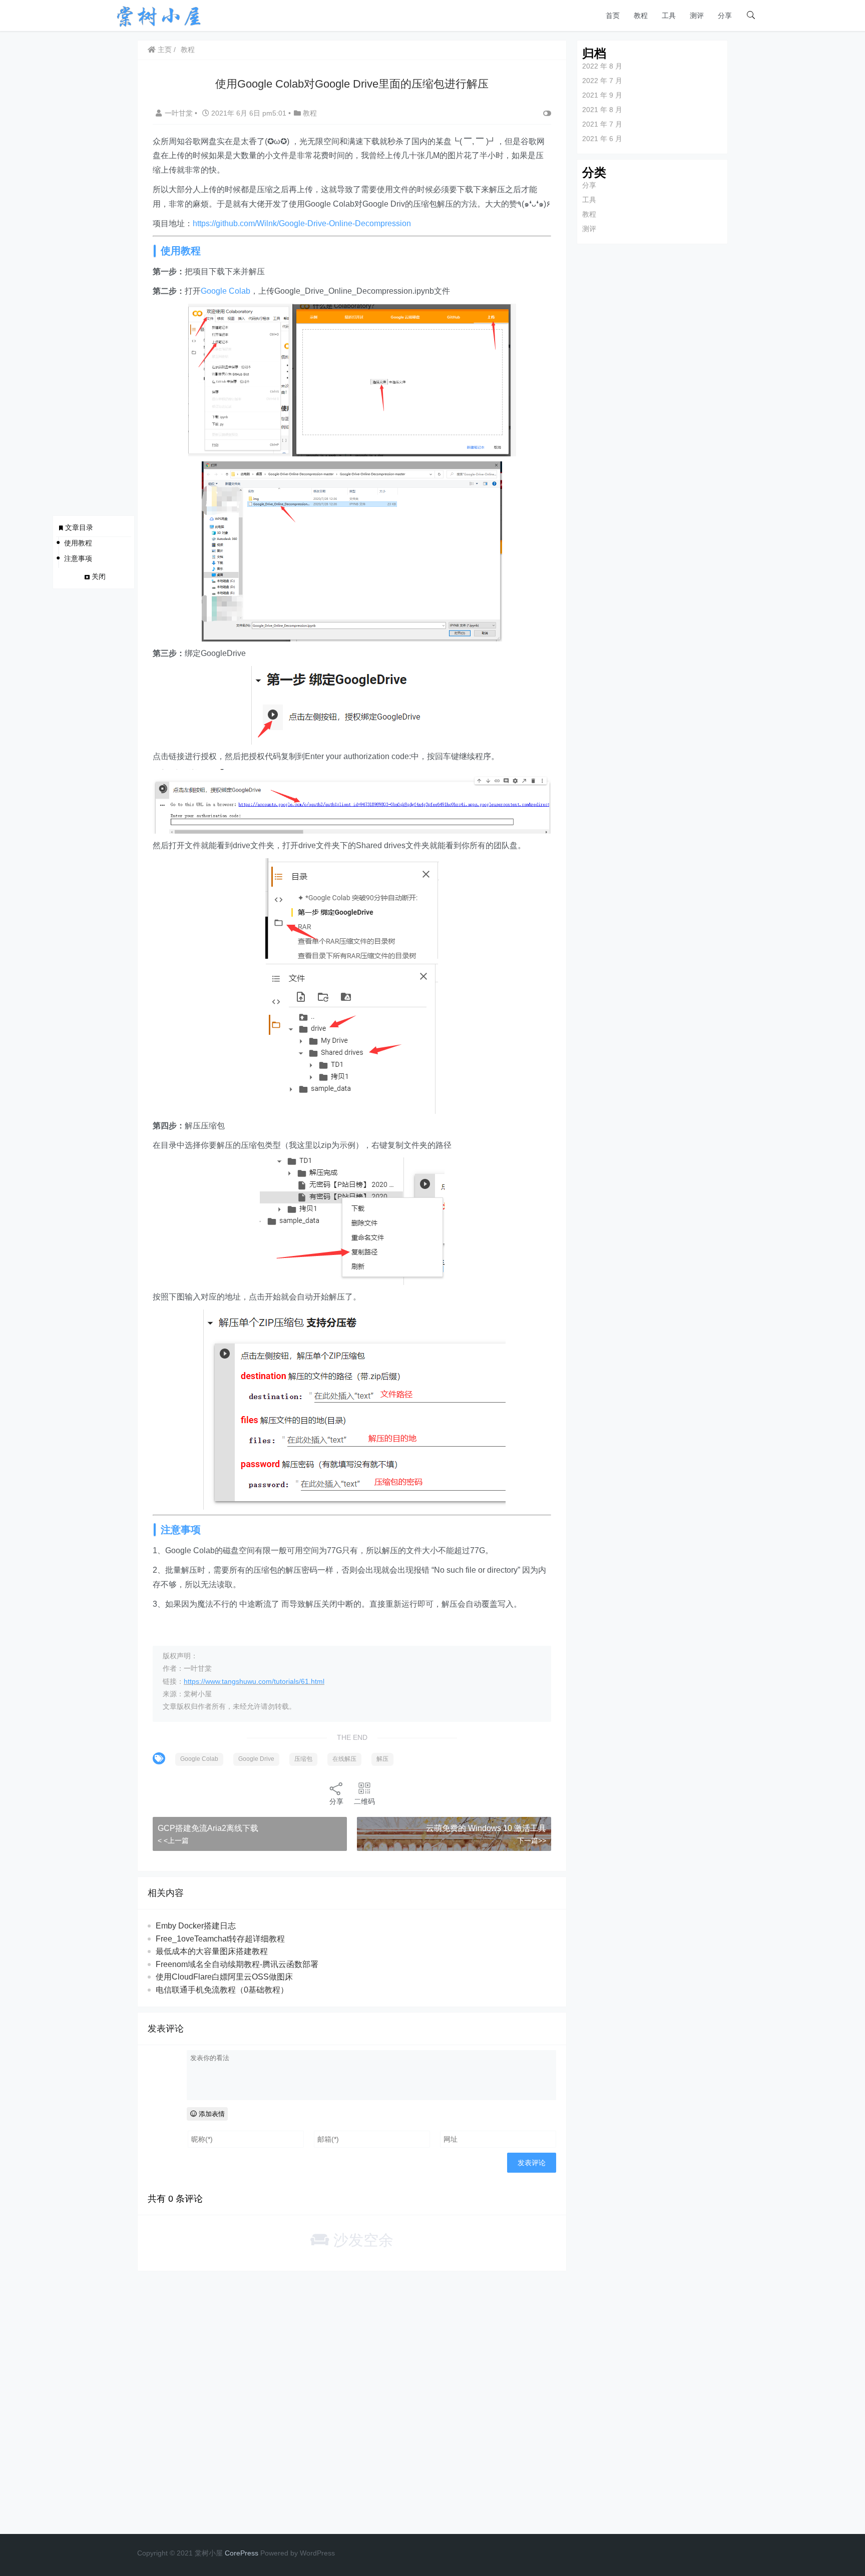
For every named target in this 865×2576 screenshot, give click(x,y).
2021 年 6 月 (602, 139)
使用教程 (78, 543)
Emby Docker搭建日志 (196, 1926)
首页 (613, 16)
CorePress (242, 2553)
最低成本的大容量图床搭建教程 (212, 1951)
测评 (697, 16)
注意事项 (78, 558)
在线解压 (344, 1759)
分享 (725, 16)
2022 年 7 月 (602, 81)
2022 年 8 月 (602, 66)
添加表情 (211, 2114)
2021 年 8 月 (602, 110)
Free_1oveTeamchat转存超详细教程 (220, 1939)
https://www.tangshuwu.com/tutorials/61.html (254, 1681)
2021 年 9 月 (602, 95)
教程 (641, 16)
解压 (382, 1759)
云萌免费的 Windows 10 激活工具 (486, 1828)
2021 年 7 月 (602, 124)
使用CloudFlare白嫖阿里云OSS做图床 (224, 1977)
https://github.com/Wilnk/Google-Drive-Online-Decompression (302, 223)
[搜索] (751, 16)
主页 (164, 50)
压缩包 (303, 1759)
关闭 (99, 576)
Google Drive (256, 1759)
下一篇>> (532, 1840)
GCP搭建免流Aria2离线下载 (208, 1828)
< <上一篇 (173, 1840)
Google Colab (226, 291)
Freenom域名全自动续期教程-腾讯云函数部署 (237, 1964)
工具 (669, 16)
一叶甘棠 (180, 113)
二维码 (364, 1801)
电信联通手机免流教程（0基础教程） (222, 1990)
